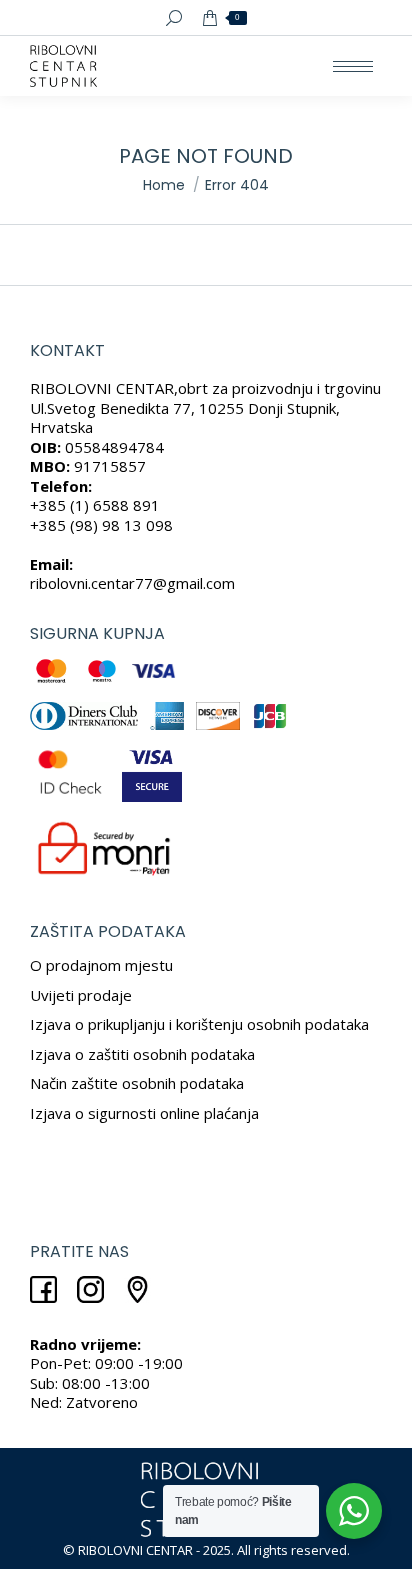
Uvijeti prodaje (81, 995)
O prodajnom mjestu (101, 965)
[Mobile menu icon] (353, 66)
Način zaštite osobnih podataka (137, 1083)
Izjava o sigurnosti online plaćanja (144, 1113)
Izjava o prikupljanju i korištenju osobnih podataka (199, 1024)
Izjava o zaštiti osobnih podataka (142, 1054)
